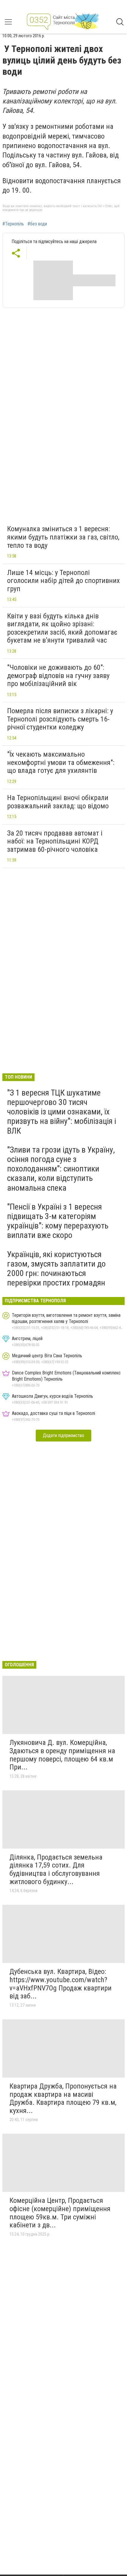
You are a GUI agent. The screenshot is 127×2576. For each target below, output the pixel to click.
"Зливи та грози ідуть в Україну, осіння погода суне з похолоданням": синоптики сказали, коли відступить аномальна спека (61, 1169)
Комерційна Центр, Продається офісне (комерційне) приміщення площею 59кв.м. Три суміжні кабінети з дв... (60, 2213)
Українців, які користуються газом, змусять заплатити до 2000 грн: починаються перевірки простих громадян (56, 1269)
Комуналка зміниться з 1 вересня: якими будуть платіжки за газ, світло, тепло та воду (63, 537)
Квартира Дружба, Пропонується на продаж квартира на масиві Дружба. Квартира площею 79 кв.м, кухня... (63, 2098)
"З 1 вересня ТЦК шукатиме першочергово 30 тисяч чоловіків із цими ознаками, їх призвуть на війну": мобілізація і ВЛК (62, 1112)
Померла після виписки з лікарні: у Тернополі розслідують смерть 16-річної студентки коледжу (60, 719)
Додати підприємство (63, 1435)
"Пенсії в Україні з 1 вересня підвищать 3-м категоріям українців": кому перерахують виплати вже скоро (58, 1221)
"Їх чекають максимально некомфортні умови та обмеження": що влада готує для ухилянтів (61, 762)
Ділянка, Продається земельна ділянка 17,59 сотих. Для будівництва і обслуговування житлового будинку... (56, 1869)
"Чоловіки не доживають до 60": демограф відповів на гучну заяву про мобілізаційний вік (58, 676)
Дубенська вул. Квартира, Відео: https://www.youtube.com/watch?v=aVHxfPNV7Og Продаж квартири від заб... (61, 1984)
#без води (37, 224)
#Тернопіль (13, 224)
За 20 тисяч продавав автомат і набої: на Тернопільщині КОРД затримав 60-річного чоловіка (55, 841)
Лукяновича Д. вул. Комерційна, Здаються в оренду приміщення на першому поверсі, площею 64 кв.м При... (62, 1755)
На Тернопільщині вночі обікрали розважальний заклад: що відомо (58, 802)
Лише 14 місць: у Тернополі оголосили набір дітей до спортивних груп (63, 581)
